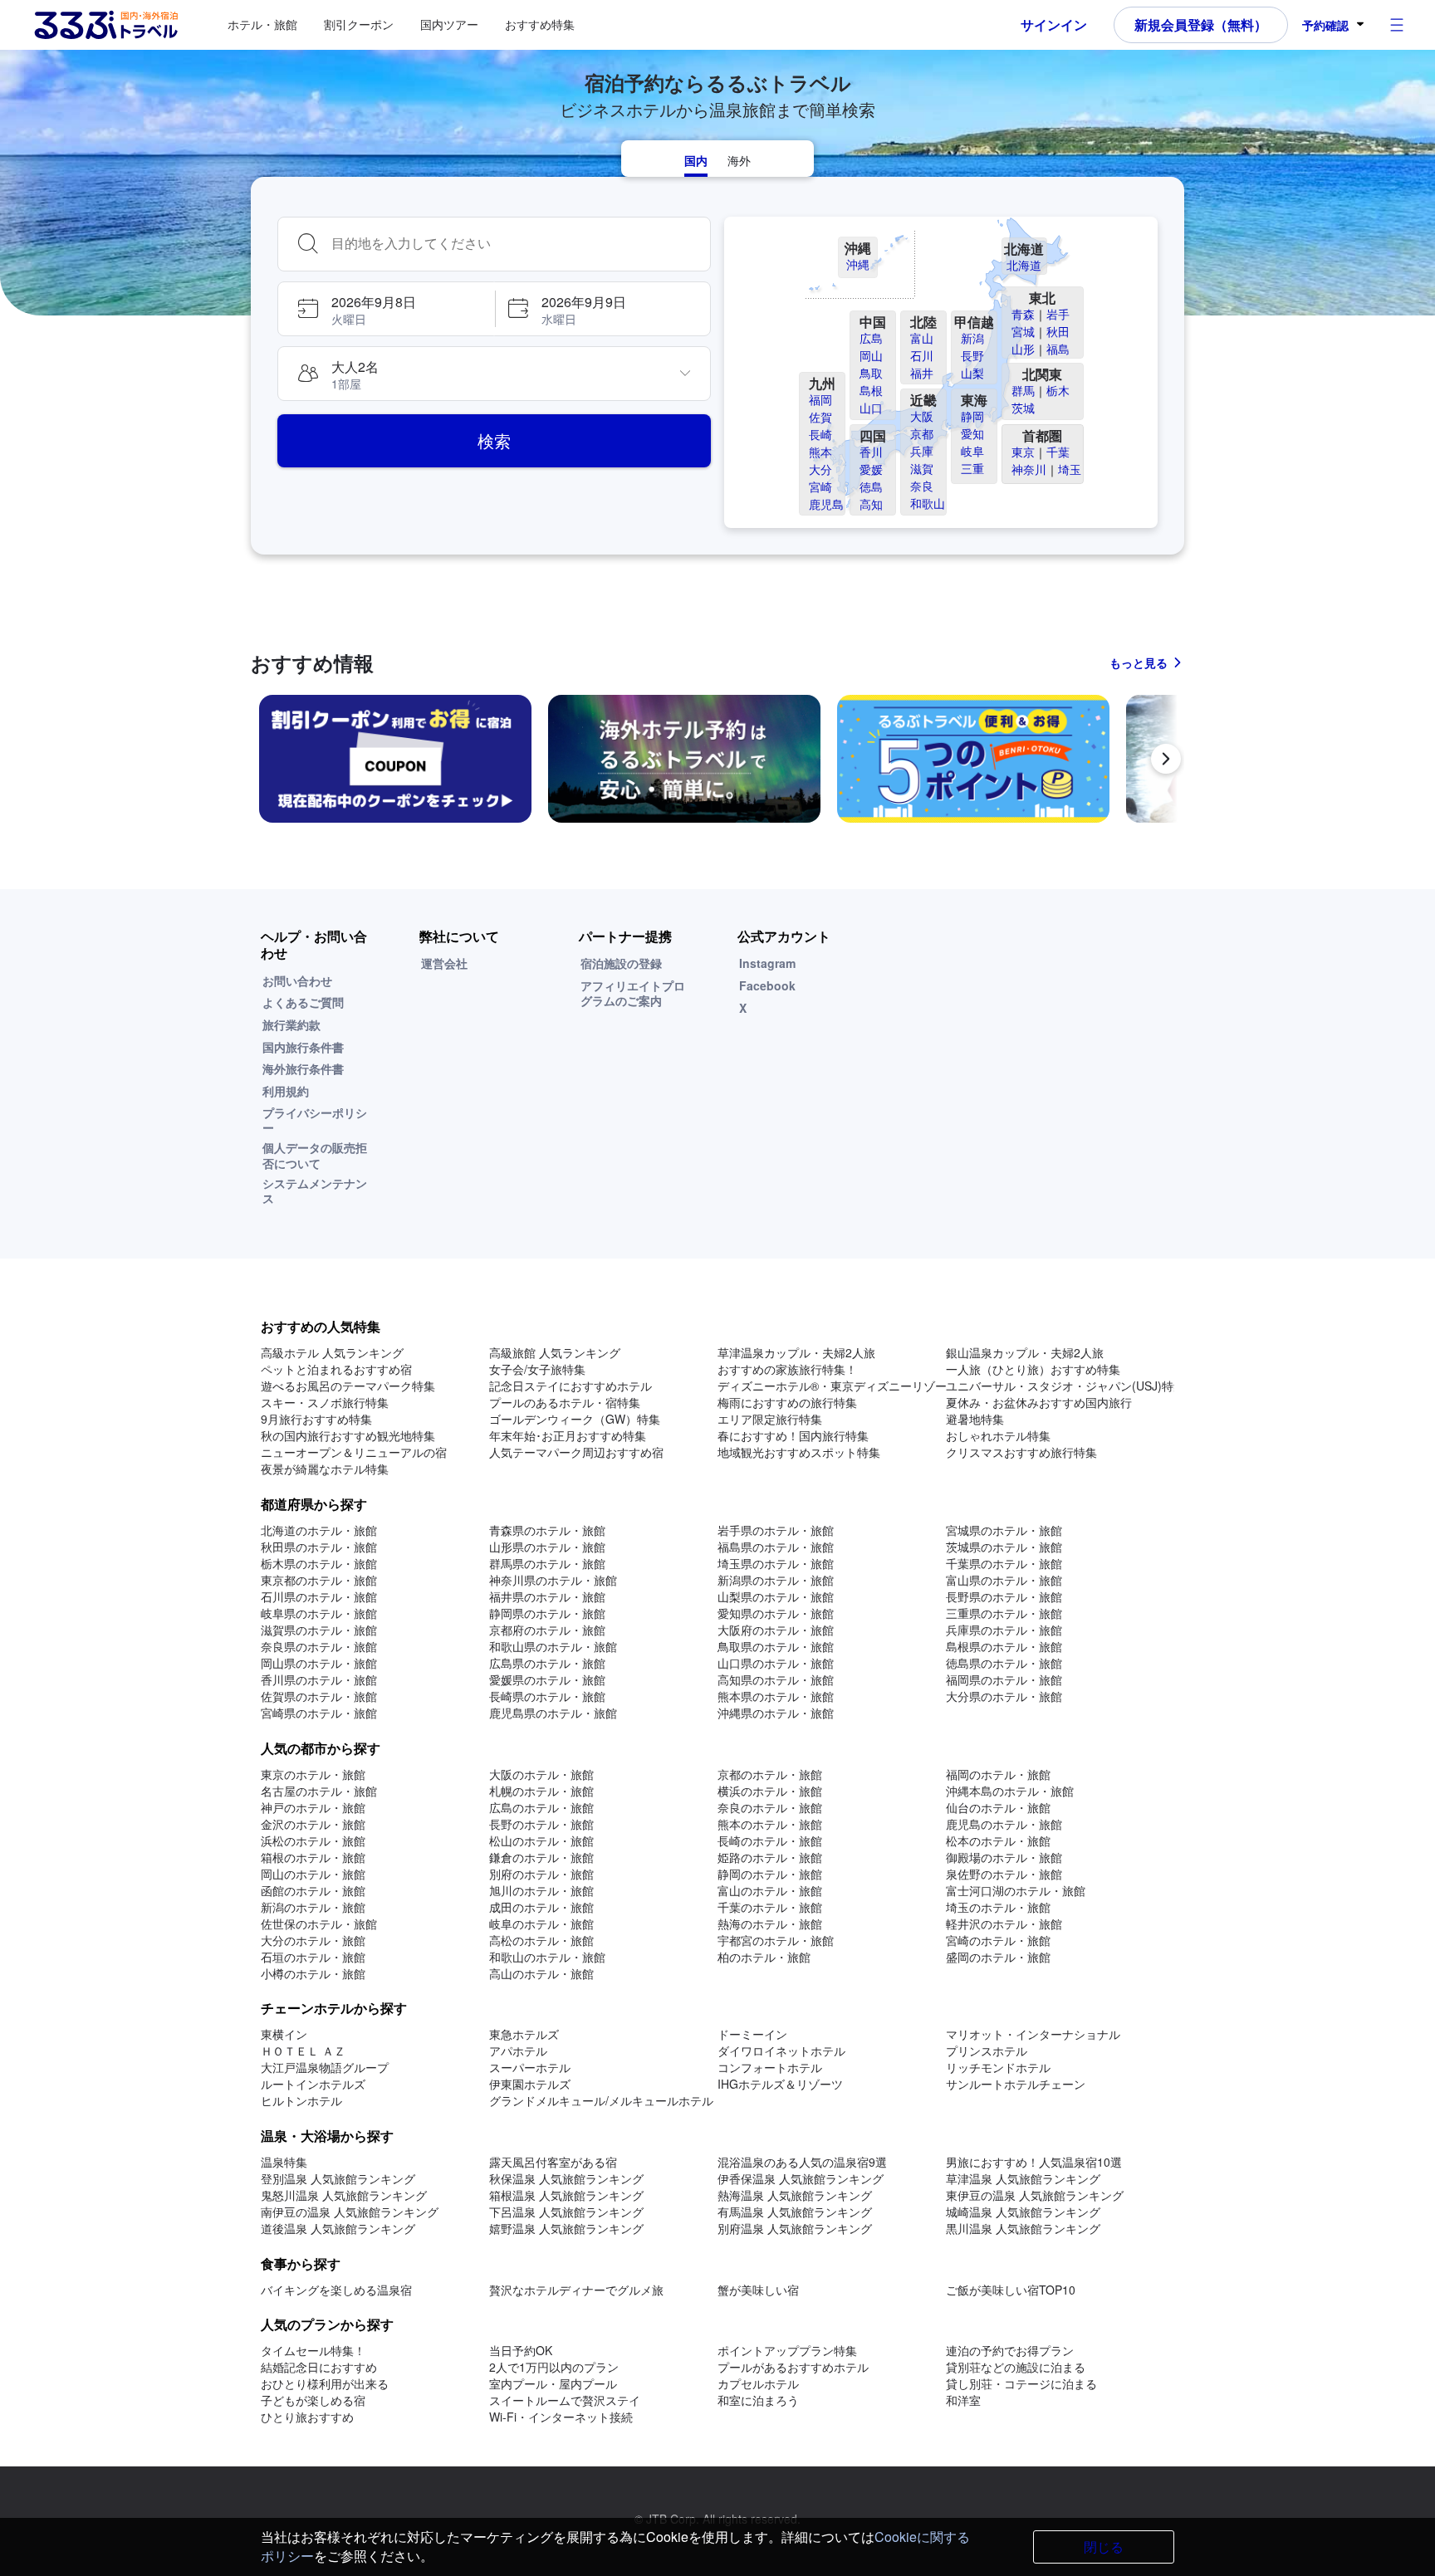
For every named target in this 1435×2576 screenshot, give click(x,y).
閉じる (1104, 2547)
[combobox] (514, 244)
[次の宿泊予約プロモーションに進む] (1166, 759)
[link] (395, 759)
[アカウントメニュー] (1397, 25)
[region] (717, 765)
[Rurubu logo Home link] (105, 25)
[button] (386, 309)
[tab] (696, 159)
